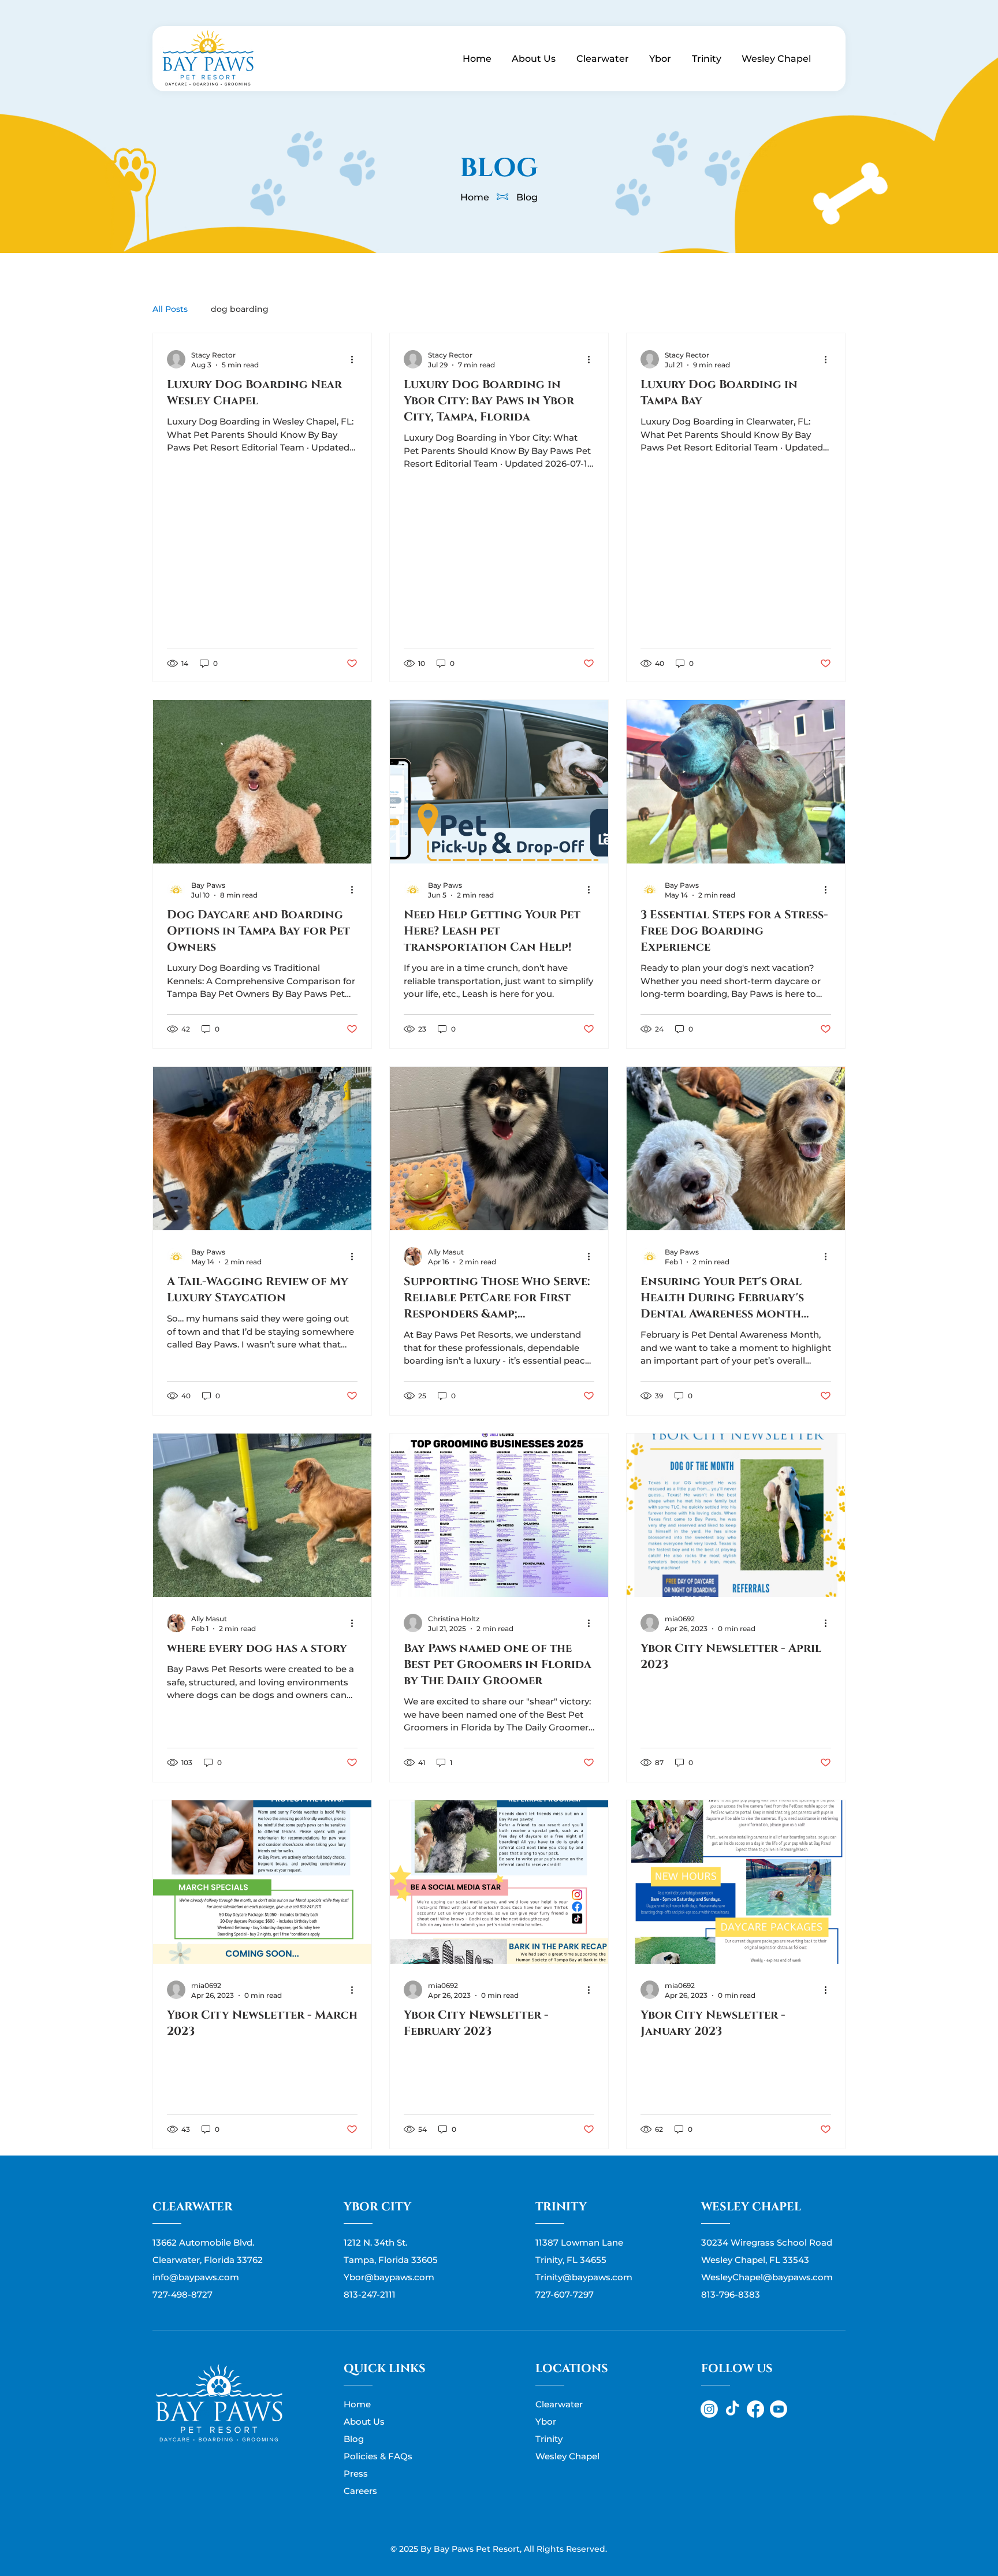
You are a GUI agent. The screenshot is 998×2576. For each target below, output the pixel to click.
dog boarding (240, 309)
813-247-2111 (370, 2294)
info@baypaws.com (196, 2277)
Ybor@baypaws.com (389, 2277)
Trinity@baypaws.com (584, 2277)
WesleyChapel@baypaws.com (767, 2277)
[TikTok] (732, 2409)
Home (475, 197)
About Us (364, 2421)
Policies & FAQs (378, 2456)
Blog (527, 197)
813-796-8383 (731, 2294)
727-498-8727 (183, 2294)
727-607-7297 (565, 2294)
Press (356, 2473)
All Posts (170, 309)
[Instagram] (709, 2409)
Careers (360, 2491)
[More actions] (356, 359)
